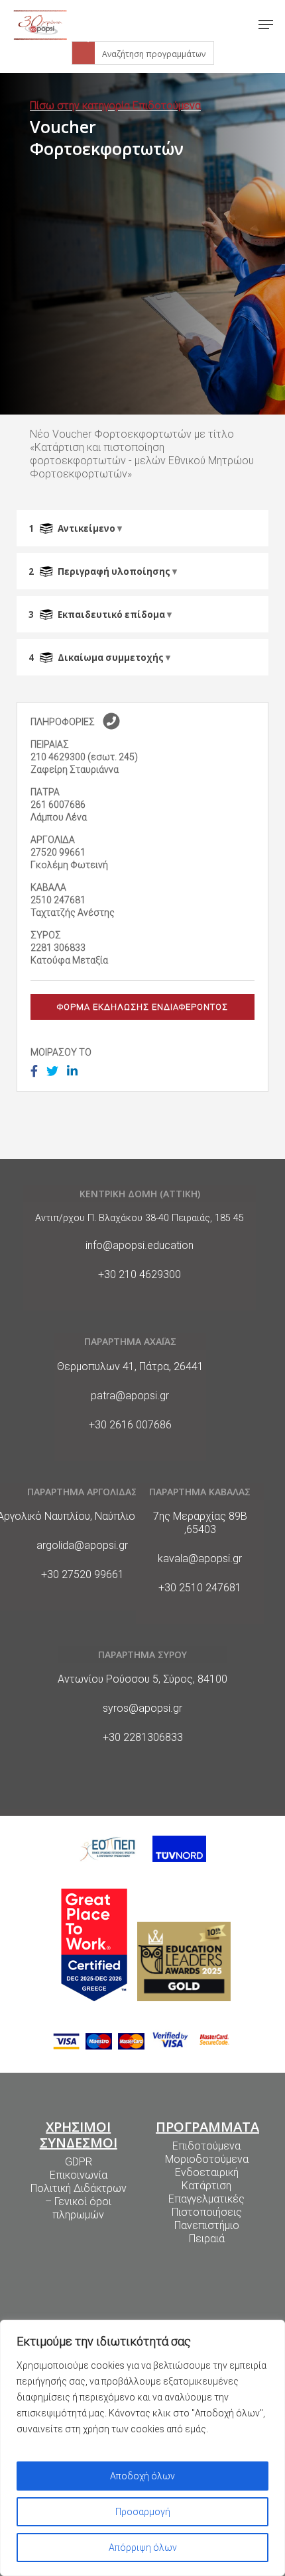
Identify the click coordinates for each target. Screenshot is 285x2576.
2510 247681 (58, 900)
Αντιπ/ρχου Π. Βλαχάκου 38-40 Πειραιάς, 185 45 (140, 1218)
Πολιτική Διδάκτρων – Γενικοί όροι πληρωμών (79, 2202)
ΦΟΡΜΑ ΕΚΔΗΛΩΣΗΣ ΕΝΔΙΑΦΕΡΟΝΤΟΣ (142, 1007)
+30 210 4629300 (140, 1274)
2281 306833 (58, 948)
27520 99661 (58, 852)
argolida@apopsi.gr (82, 1545)
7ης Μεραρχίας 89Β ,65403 (200, 1523)
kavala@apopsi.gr (200, 1559)
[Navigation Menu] (266, 25)
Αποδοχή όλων (142, 2476)
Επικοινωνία (79, 2175)
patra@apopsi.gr (130, 1396)
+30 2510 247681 (200, 1588)
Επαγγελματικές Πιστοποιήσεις (206, 2205)
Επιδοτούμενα (206, 2146)
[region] (142, 2448)
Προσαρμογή (143, 2512)
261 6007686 (58, 805)
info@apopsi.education (140, 1245)
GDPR (79, 2162)
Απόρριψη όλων (143, 2548)
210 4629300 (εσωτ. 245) (84, 757)
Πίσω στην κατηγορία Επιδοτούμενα (115, 106)
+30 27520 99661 (83, 1574)
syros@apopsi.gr (142, 1708)
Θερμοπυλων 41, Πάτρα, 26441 (130, 1366)
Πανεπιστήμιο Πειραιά (207, 2232)
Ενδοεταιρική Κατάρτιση (207, 2179)
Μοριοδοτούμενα (207, 2159)
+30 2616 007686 (130, 1425)
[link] (40, 25)
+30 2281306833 (143, 1737)
